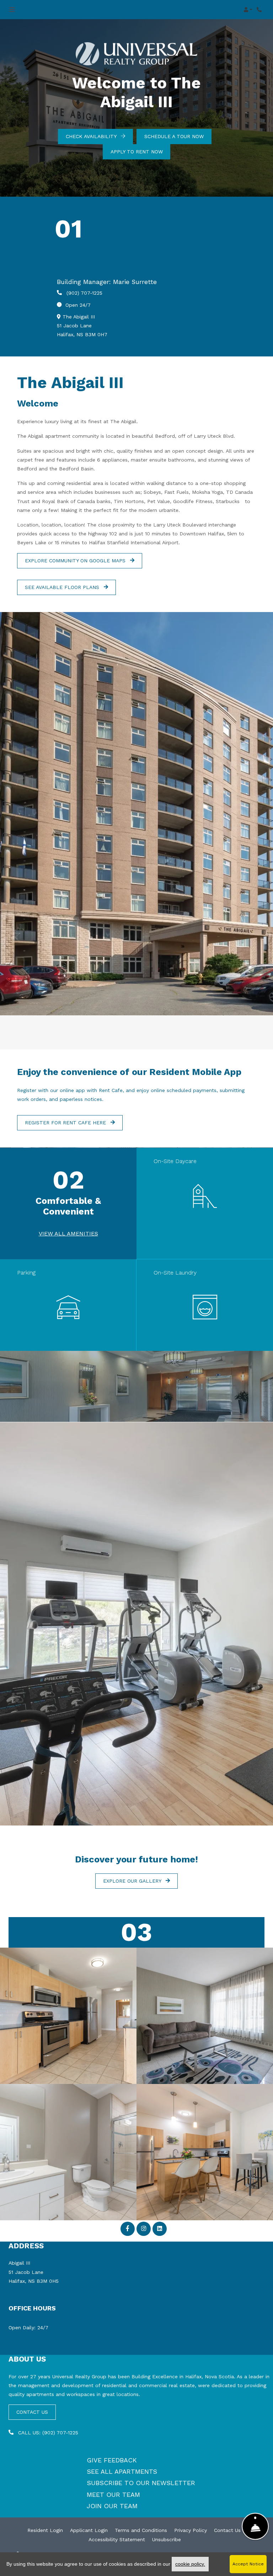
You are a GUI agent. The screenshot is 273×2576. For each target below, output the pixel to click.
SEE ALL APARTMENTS (122, 2471)
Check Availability (92, 136)
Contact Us (227, 2530)
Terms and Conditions (141, 2530)
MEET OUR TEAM (113, 2495)
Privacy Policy (191, 2530)
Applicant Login (89, 2530)
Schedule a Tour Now (174, 136)
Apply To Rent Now (137, 152)
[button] (248, 10)
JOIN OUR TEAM (112, 2506)
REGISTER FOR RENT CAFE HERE (66, 1123)
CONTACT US (32, 2412)
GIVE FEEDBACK (112, 2460)
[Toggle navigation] (12, 10)
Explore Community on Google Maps (76, 561)
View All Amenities (68, 1234)
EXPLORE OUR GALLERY (133, 1881)
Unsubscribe (167, 2539)
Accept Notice (248, 2564)
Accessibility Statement (117, 2539)
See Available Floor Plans (63, 587)
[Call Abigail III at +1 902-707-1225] (260, 10)
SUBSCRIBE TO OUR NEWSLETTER (141, 2483)
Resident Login (45, 2530)
